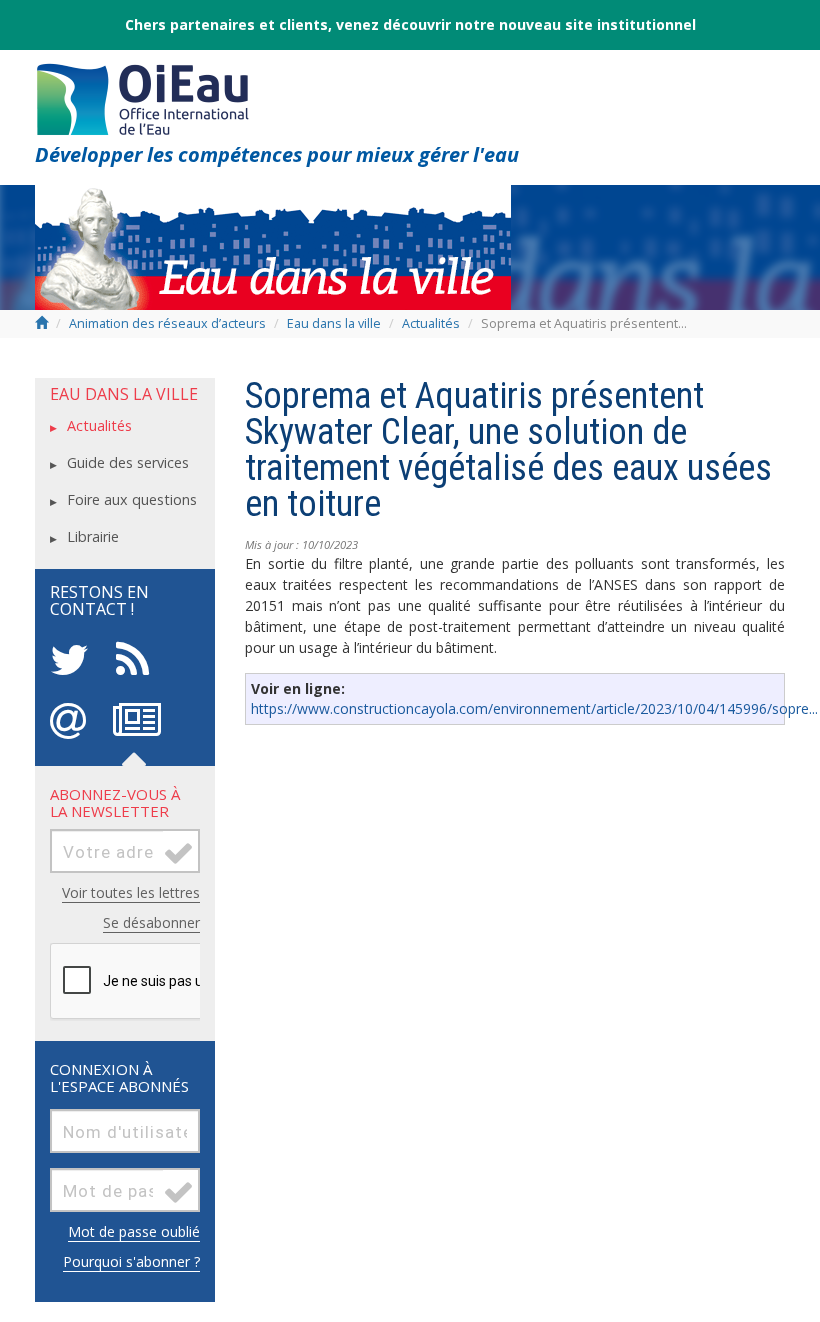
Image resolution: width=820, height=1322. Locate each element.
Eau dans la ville (335, 323)
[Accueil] (143, 93)
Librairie (93, 536)
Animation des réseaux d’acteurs (167, 323)
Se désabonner (151, 922)
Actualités (431, 323)
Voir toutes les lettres (131, 892)
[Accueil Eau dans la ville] (273, 245)
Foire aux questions (132, 499)
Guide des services (128, 462)
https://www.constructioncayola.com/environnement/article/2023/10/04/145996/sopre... (534, 708)
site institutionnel (630, 24)
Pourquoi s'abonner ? (131, 1261)
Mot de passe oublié (134, 1231)
